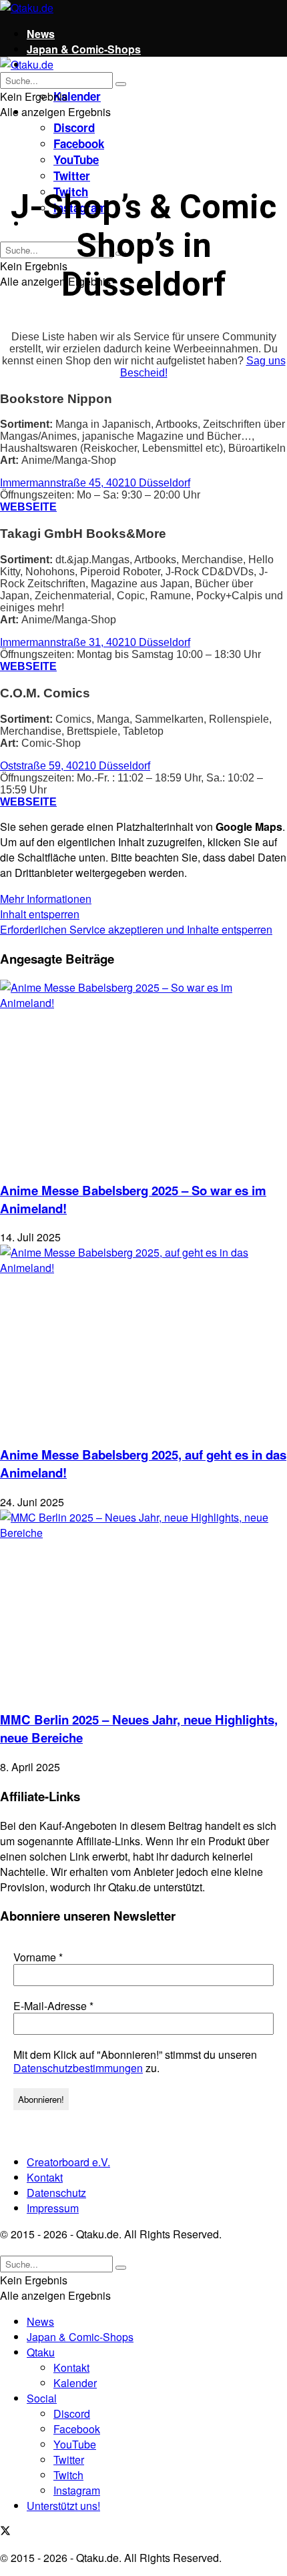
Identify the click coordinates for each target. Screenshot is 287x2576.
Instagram (77, 2490)
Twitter (72, 176)
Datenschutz (56, 2193)
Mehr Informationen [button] (46, 899)
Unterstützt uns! (63, 2506)
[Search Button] (121, 84)
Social (42, 2398)
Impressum (53, 2208)
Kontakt (45, 2177)
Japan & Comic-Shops (84, 49)
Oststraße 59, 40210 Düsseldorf (75, 766)
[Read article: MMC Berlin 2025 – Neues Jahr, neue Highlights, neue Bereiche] (143, 1604)
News (41, 34)
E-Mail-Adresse (53, 2006)
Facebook (79, 143)
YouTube (76, 159)
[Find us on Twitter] (5, 2532)
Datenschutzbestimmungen (78, 2068)
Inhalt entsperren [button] (40, 914)
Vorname (38, 1957)
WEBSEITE (28, 507)
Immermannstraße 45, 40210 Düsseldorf (95, 483)
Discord (74, 127)
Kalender (77, 96)
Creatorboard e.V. (68, 2162)
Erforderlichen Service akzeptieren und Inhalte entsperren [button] (136, 929)
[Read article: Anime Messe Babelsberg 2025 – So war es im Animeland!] (143, 1074)
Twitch (68, 2475)
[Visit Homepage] (27, 8)
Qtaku (41, 2352)
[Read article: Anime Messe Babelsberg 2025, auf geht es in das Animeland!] (143, 1339)
